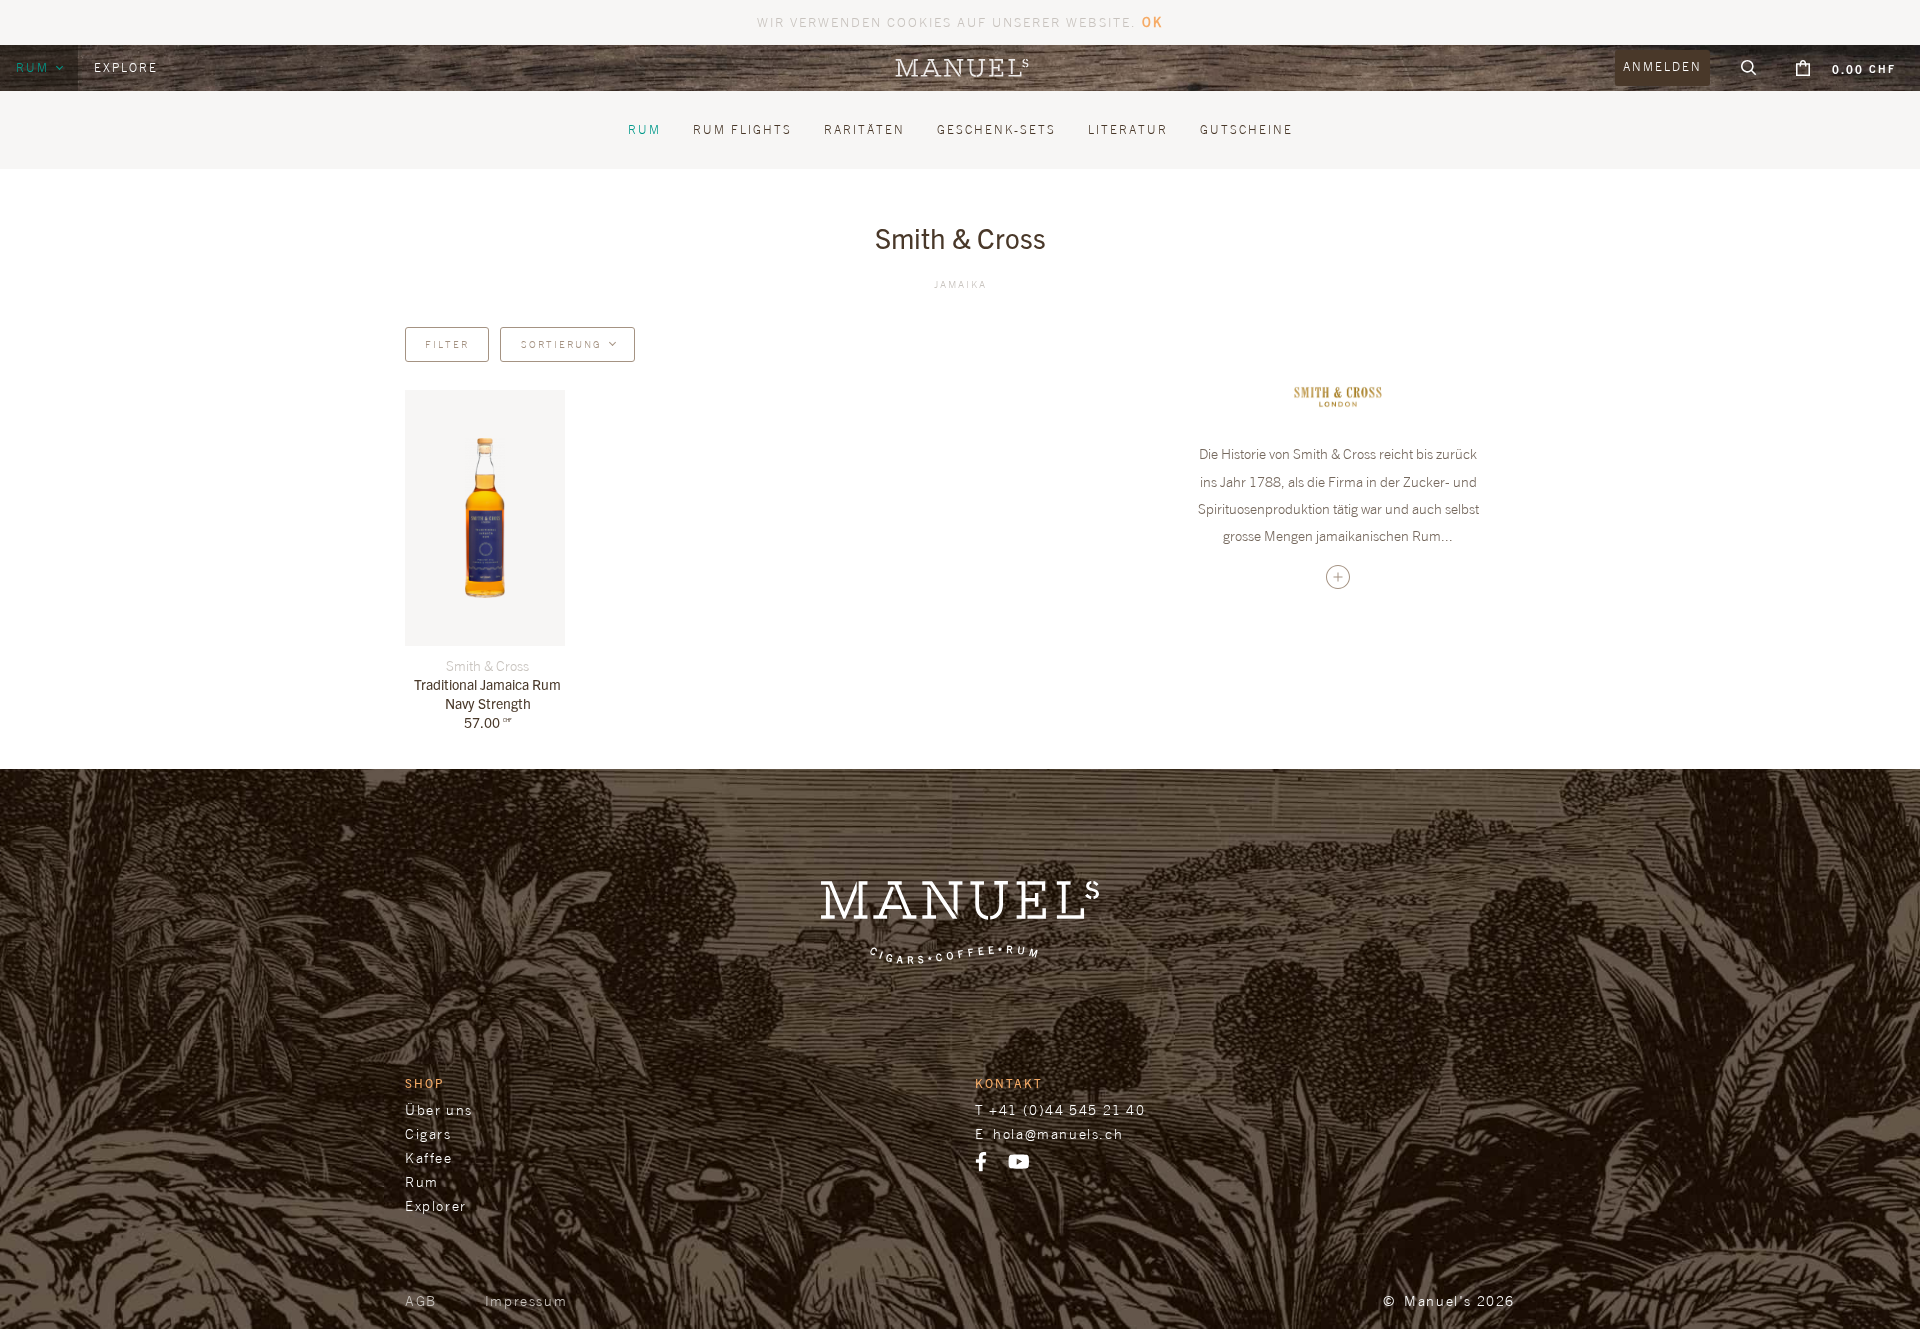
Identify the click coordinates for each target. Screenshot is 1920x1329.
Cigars (428, 1133)
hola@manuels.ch (1058, 1133)
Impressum (526, 1300)
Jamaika (960, 284)
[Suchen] (1749, 68)
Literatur (1128, 129)
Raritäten (864, 129)
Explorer (436, 1205)
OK (1152, 21)
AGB (421, 1300)
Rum (35, 67)
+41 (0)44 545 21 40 (1067, 1109)
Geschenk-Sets (996, 129)
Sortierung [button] (561, 344)
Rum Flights (742, 129)
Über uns (439, 1109)
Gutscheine (1246, 129)
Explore (126, 67)
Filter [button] (447, 344)
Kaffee (429, 1157)
